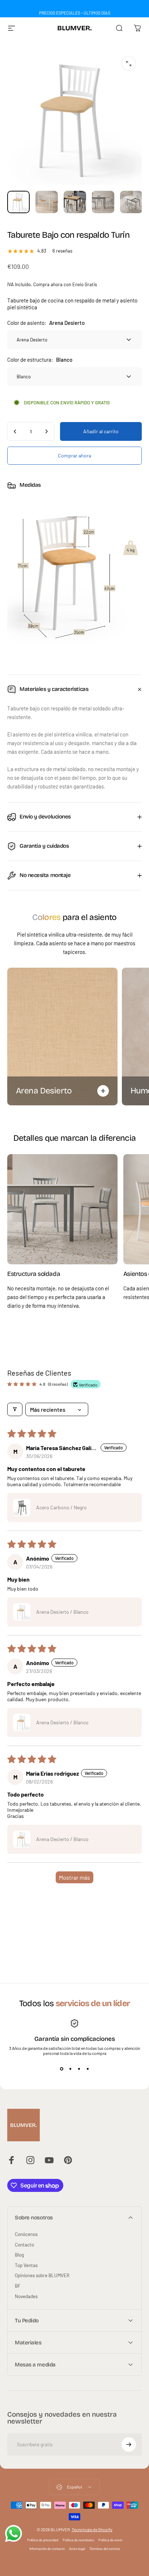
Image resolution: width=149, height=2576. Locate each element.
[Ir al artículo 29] (75, 202)
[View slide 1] (61, 2069)
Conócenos (26, 2234)
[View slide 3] (79, 2069)
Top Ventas (26, 2265)
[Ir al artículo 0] (18, 202)
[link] (62, 1209)
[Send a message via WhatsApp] (14, 2534)
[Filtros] (15, 1409)
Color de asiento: (46, 323)
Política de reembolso (78, 2540)
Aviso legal (77, 2549)
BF (18, 2286)
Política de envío (110, 2540)
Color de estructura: (40, 360)
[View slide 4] (88, 2069)
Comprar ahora (74, 455)
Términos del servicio (105, 2549)
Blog (19, 2255)
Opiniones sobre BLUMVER (42, 2275)
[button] (22, 1508)
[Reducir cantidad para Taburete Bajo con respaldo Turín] (15, 431)
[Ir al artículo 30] (103, 202)
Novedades (26, 2296)
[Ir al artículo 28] (47, 202)
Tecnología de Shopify (92, 2529)
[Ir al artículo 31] (131, 202)
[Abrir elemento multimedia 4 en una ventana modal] (129, 64)
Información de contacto (47, 2549)
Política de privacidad (43, 2540)
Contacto (24, 2245)
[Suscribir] (129, 2444)
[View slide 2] (70, 2069)
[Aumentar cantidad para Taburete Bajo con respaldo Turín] (46, 431)
